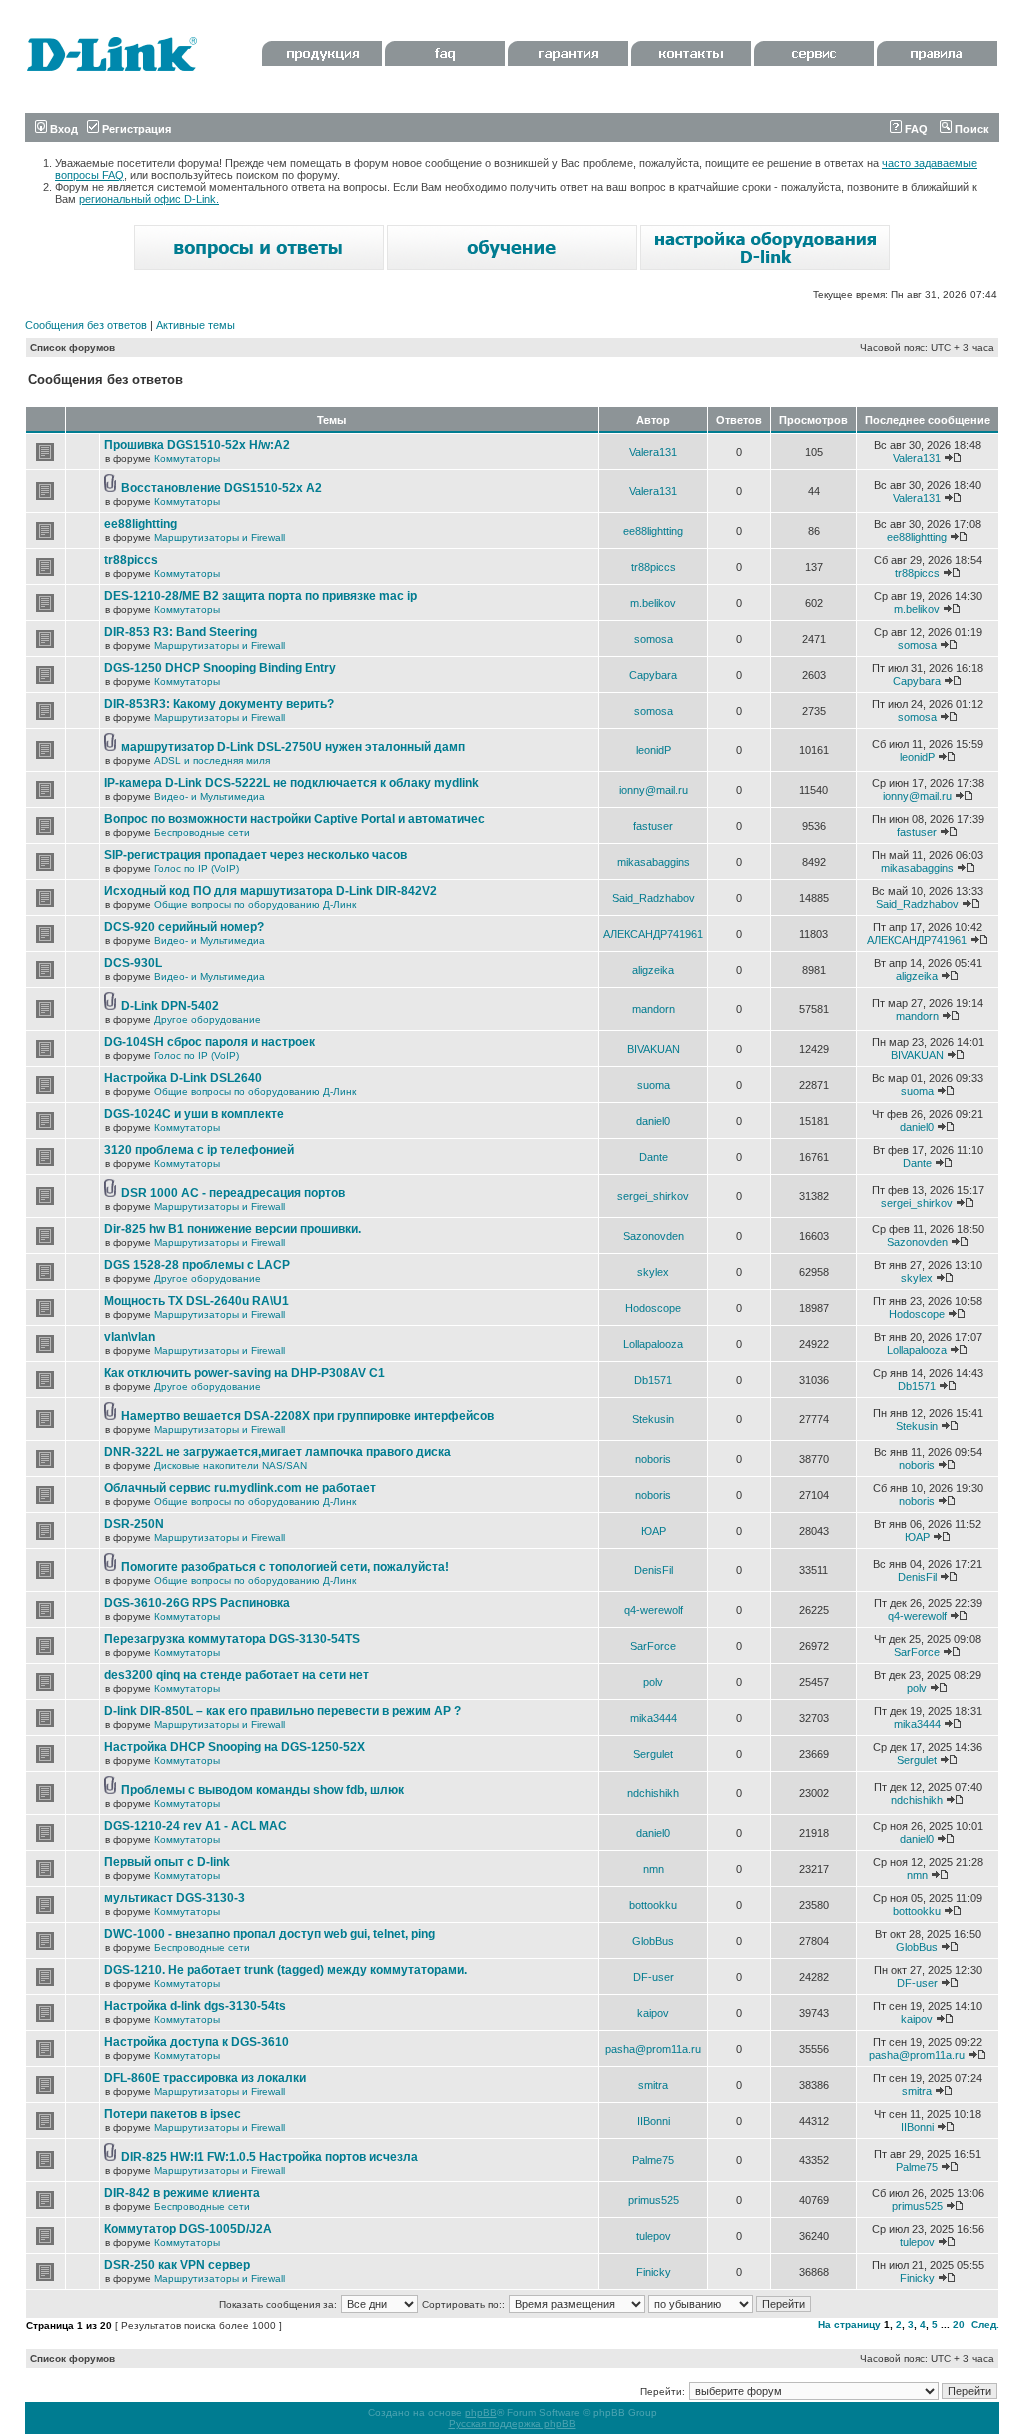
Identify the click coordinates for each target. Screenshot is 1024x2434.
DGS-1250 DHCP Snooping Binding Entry (220, 668)
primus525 (653, 2200)
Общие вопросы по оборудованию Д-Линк (255, 904)
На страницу (849, 2324)
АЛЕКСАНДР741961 (653, 934)
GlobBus (653, 1941)
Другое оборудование (207, 1019)
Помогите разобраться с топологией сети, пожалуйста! (285, 1567)
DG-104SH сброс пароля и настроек (209, 1042)
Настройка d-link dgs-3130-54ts (195, 2006)
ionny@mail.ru (653, 790)
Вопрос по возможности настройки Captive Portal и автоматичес (294, 819)
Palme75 (653, 2160)
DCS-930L (133, 963)
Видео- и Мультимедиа (209, 796)
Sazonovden (653, 1236)
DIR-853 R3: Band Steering (180, 632)
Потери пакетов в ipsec (172, 2114)
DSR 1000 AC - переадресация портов (233, 1193)
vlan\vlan (129, 1337)
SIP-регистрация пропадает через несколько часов (255, 855)
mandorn (653, 1009)
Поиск (970, 129)
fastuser (653, 826)
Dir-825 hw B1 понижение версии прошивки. (232, 1229)
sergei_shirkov (653, 1196)
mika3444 (653, 1718)
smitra (653, 2085)
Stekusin (653, 1419)
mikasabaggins (653, 862)
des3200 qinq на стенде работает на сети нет (236, 1675)
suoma (653, 1085)
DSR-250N (134, 1524)
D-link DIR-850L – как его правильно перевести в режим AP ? (282, 1711)
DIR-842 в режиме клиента (182, 2193)
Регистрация (135, 129)
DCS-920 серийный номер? (184, 927)
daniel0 (653, 1121)
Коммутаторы (187, 458)
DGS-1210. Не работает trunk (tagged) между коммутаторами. (285, 1970)
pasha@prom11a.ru (653, 2049)
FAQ (915, 129)
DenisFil (653, 1570)
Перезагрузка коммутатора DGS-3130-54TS (232, 1639)
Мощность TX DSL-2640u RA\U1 (196, 1301)
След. (985, 2324)
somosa (653, 639)
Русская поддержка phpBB (512, 2423)
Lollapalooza (653, 1344)
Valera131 (653, 452)
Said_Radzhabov (653, 898)
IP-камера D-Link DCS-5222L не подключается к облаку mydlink (291, 783)
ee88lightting (140, 524)
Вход (62, 129)
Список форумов (72, 347)
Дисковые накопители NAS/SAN (230, 1465)
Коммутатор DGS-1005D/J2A (188, 2229)
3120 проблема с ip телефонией (199, 1150)
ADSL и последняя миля (212, 760)
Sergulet (653, 1754)
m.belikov (653, 603)
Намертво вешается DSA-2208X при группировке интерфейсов (307, 1416)
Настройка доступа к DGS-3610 (196, 2042)
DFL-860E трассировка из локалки (205, 2078)
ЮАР (653, 1531)
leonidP (653, 750)
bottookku (653, 1905)
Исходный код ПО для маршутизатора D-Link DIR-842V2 (270, 891)
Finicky (653, 2272)
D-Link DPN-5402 (170, 1006)
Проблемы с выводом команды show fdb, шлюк (262, 1790)
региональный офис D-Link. (149, 199)
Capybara (653, 675)
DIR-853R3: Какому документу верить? (219, 704)
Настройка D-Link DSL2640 (183, 1078)
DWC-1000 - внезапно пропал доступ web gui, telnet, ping (269, 1934)
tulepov (653, 2236)
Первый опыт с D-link (167, 1862)
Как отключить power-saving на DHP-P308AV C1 (244, 1373)
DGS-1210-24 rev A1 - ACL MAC (195, 1826)
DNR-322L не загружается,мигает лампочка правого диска (277, 1452)
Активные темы (195, 325)
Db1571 (653, 1380)
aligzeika (653, 970)
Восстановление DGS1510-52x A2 (221, 488)
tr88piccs (131, 560)
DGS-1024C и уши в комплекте (194, 1114)
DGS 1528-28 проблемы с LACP (197, 1265)
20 (959, 2324)
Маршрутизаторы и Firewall (219, 537)
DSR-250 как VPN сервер (177, 2265)
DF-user (653, 1977)
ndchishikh (653, 1793)
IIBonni (653, 2121)
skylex (653, 1272)
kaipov (653, 2013)
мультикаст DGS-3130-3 (174, 1898)
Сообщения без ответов (86, 325)
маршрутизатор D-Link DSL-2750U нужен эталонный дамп (293, 747)
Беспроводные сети (202, 832)
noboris (653, 1459)
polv (653, 1682)
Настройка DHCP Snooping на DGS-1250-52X (234, 1747)
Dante (653, 1157)
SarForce (653, 1646)
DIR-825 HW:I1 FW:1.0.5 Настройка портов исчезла (269, 2157)
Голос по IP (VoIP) (196, 868)
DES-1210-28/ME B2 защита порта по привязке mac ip (260, 596)
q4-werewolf (653, 1610)
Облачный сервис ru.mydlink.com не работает (240, 1488)
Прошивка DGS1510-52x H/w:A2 (197, 445)
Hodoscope (653, 1308)
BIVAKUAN (653, 1049)
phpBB (481, 2412)
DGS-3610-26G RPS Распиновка (197, 1603)
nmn (653, 1869)
